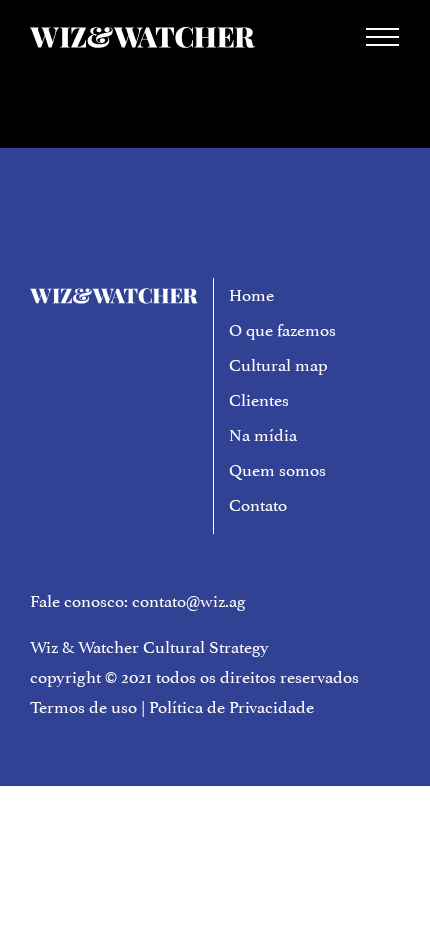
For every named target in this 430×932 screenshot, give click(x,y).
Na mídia (263, 433)
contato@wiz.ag (189, 599)
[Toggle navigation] (382, 37)
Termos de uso (83, 705)
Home (251, 293)
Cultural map (278, 363)
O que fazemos (282, 328)
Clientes (259, 398)
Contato (258, 503)
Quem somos (277, 468)
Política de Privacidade (231, 705)
